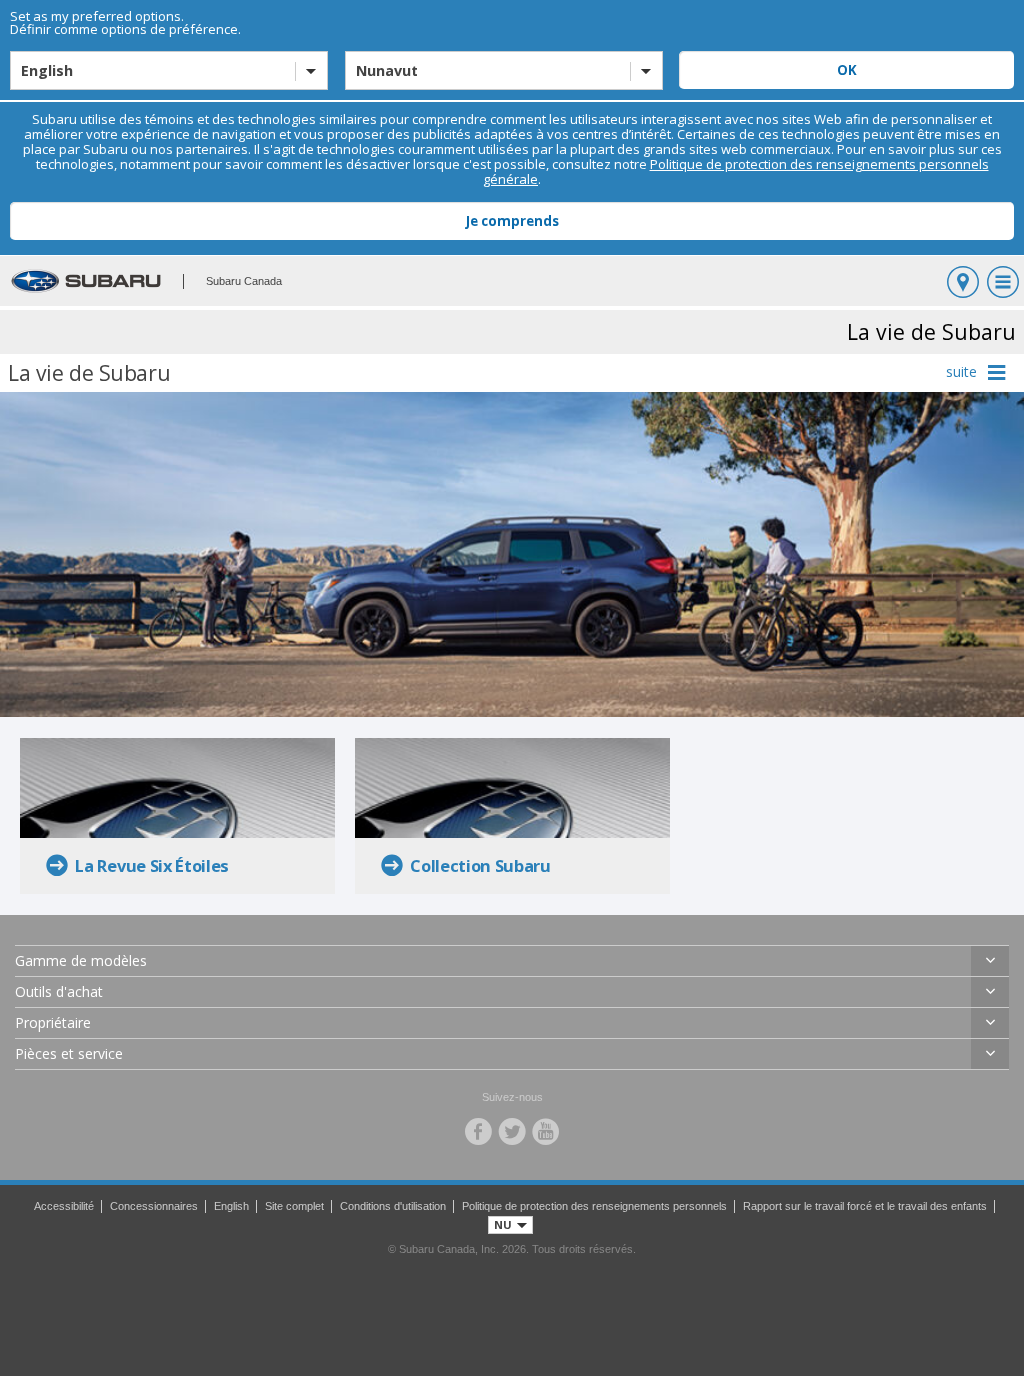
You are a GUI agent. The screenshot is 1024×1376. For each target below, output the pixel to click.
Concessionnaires (154, 1206)
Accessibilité (64, 1206)
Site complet (294, 1206)
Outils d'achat (59, 991)
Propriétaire (53, 1022)
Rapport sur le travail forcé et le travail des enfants (865, 1206)
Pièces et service (69, 1053)
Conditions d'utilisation (393, 1206)
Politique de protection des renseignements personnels (594, 1206)
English (231, 1206)
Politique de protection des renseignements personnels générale (736, 171)
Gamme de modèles (81, 960)
